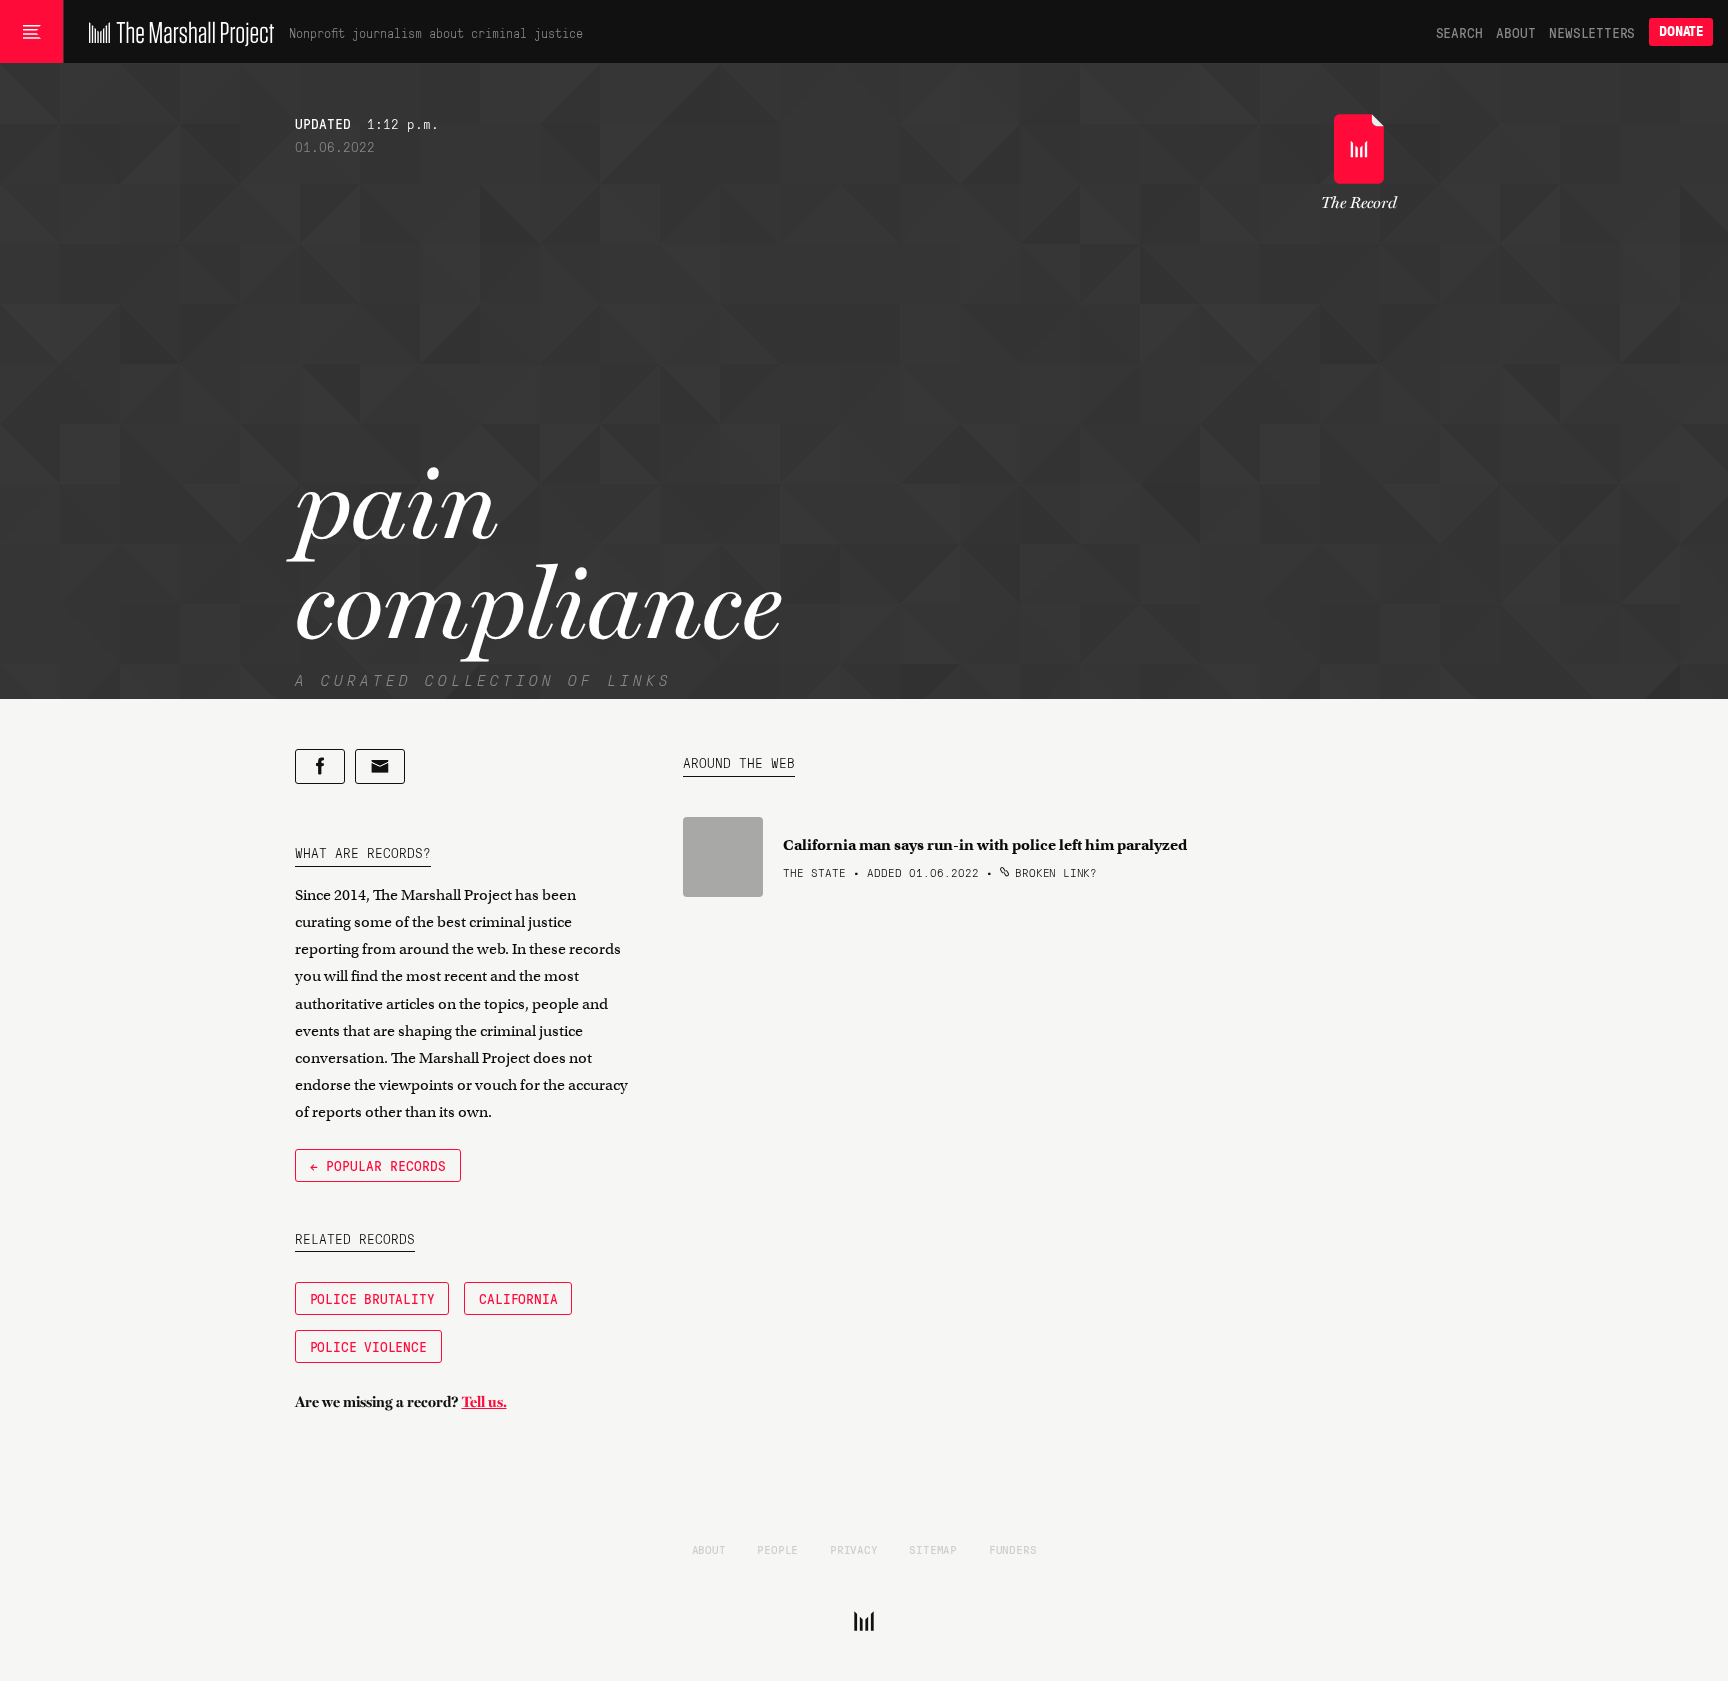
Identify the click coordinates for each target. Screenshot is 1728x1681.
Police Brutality (372, 1298)
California (518, 1298)
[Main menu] (31, 32)
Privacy (854, 1549)
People (777, 1549)
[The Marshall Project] (176, 32)
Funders (1013, 1549)
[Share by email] (380, 766)
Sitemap (933, 1549)
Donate (1681, 31)
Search (1459, 32)
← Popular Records (378, 1165)
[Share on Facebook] (320, 766)
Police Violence (368, 1346)
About (1515, 32)
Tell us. (484, 1402)
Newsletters (1592, 32)
